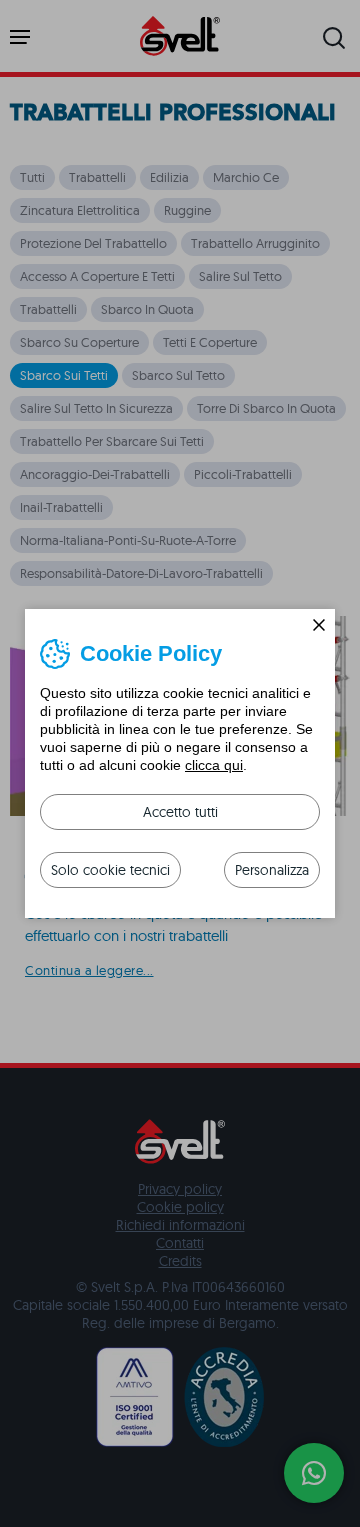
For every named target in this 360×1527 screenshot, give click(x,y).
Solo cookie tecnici (110, 870)
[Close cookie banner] (319, 625)
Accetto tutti (180, 812)
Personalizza (272, 870)
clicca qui (214, 765)
